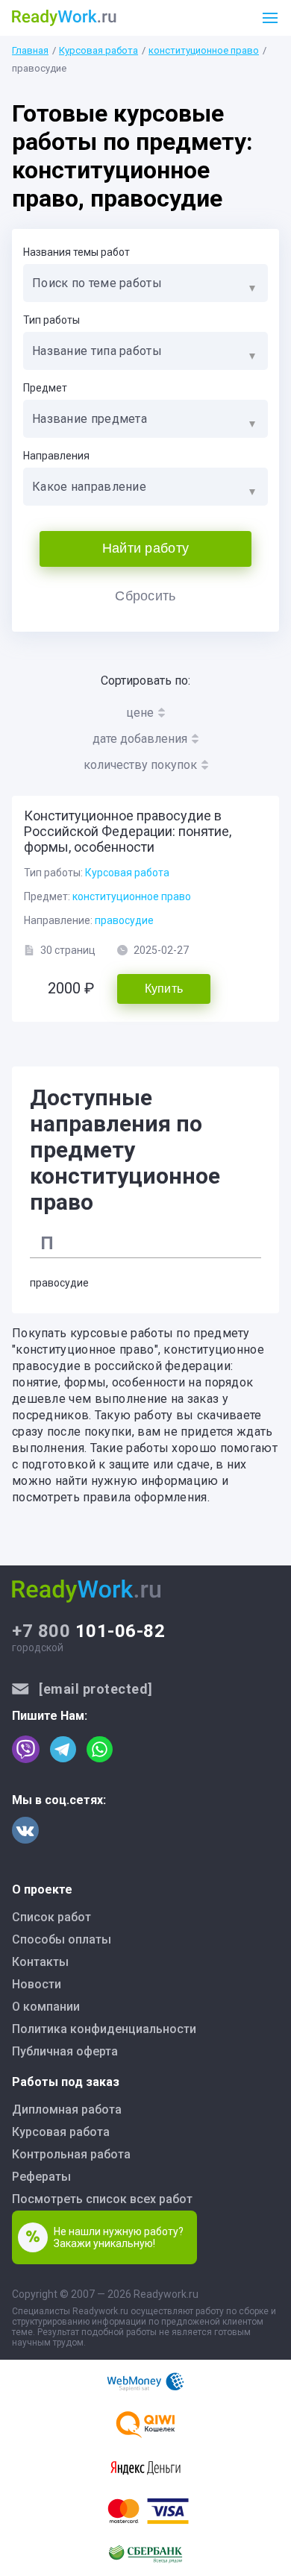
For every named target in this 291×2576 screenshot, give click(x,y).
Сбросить (145, 596)
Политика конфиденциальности (104, 2029)
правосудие (124, 920)
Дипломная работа (67, 2110)
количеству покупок (140, 765)
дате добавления (140, 739)
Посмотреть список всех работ (102, 2199)
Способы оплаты (62, 1939)
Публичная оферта (65, 2051)
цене (140, 713)
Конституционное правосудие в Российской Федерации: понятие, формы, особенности (128, 831)
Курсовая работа (98, 50)
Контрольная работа (71, 2154)
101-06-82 (88, 1631)
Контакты (40, 1962)
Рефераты (41, 2177)
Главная (30, 50)
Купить (164, 989)
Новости (37, 1984)
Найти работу (146, 548)
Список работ (51, 1917)
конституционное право (204, 50)
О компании (46, 2007)
